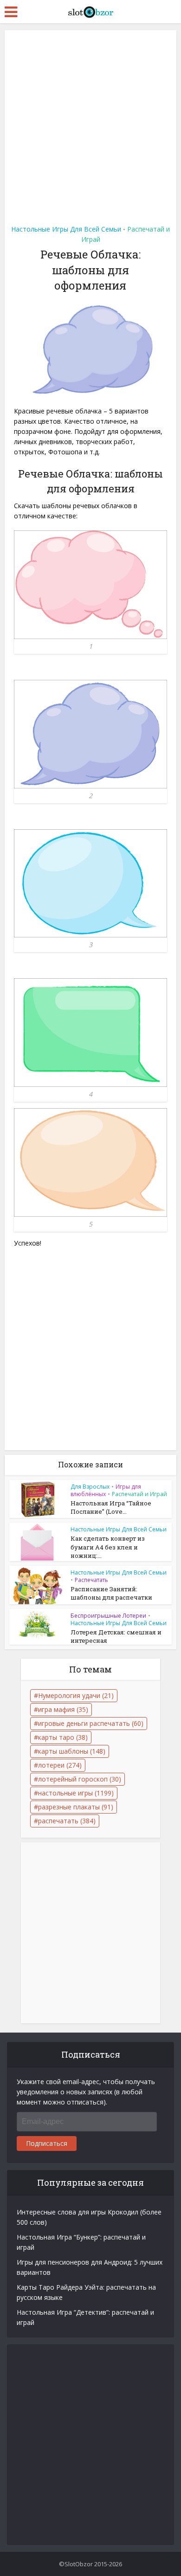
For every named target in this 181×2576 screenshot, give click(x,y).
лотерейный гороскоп (80, 1779)
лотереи (60, 1765)
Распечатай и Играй (139, 1494)
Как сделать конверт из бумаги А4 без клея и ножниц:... (108, 1547)
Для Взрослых (90, 1487)
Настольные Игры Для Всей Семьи (66, 229)
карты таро (63, 1737)
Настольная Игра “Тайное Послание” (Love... (111, 1507)
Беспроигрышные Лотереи (108, 1616)
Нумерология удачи (76, 1695)
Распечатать (91, 1580)
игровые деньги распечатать (91, 1723)
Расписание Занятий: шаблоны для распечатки (111, 1593)
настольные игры (76, 1793)
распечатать (67, 1821)
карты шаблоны (72, 1751)
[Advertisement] (90, 124)
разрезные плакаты (76, 1807)
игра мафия (63, 1709)
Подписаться (47, 2143)
